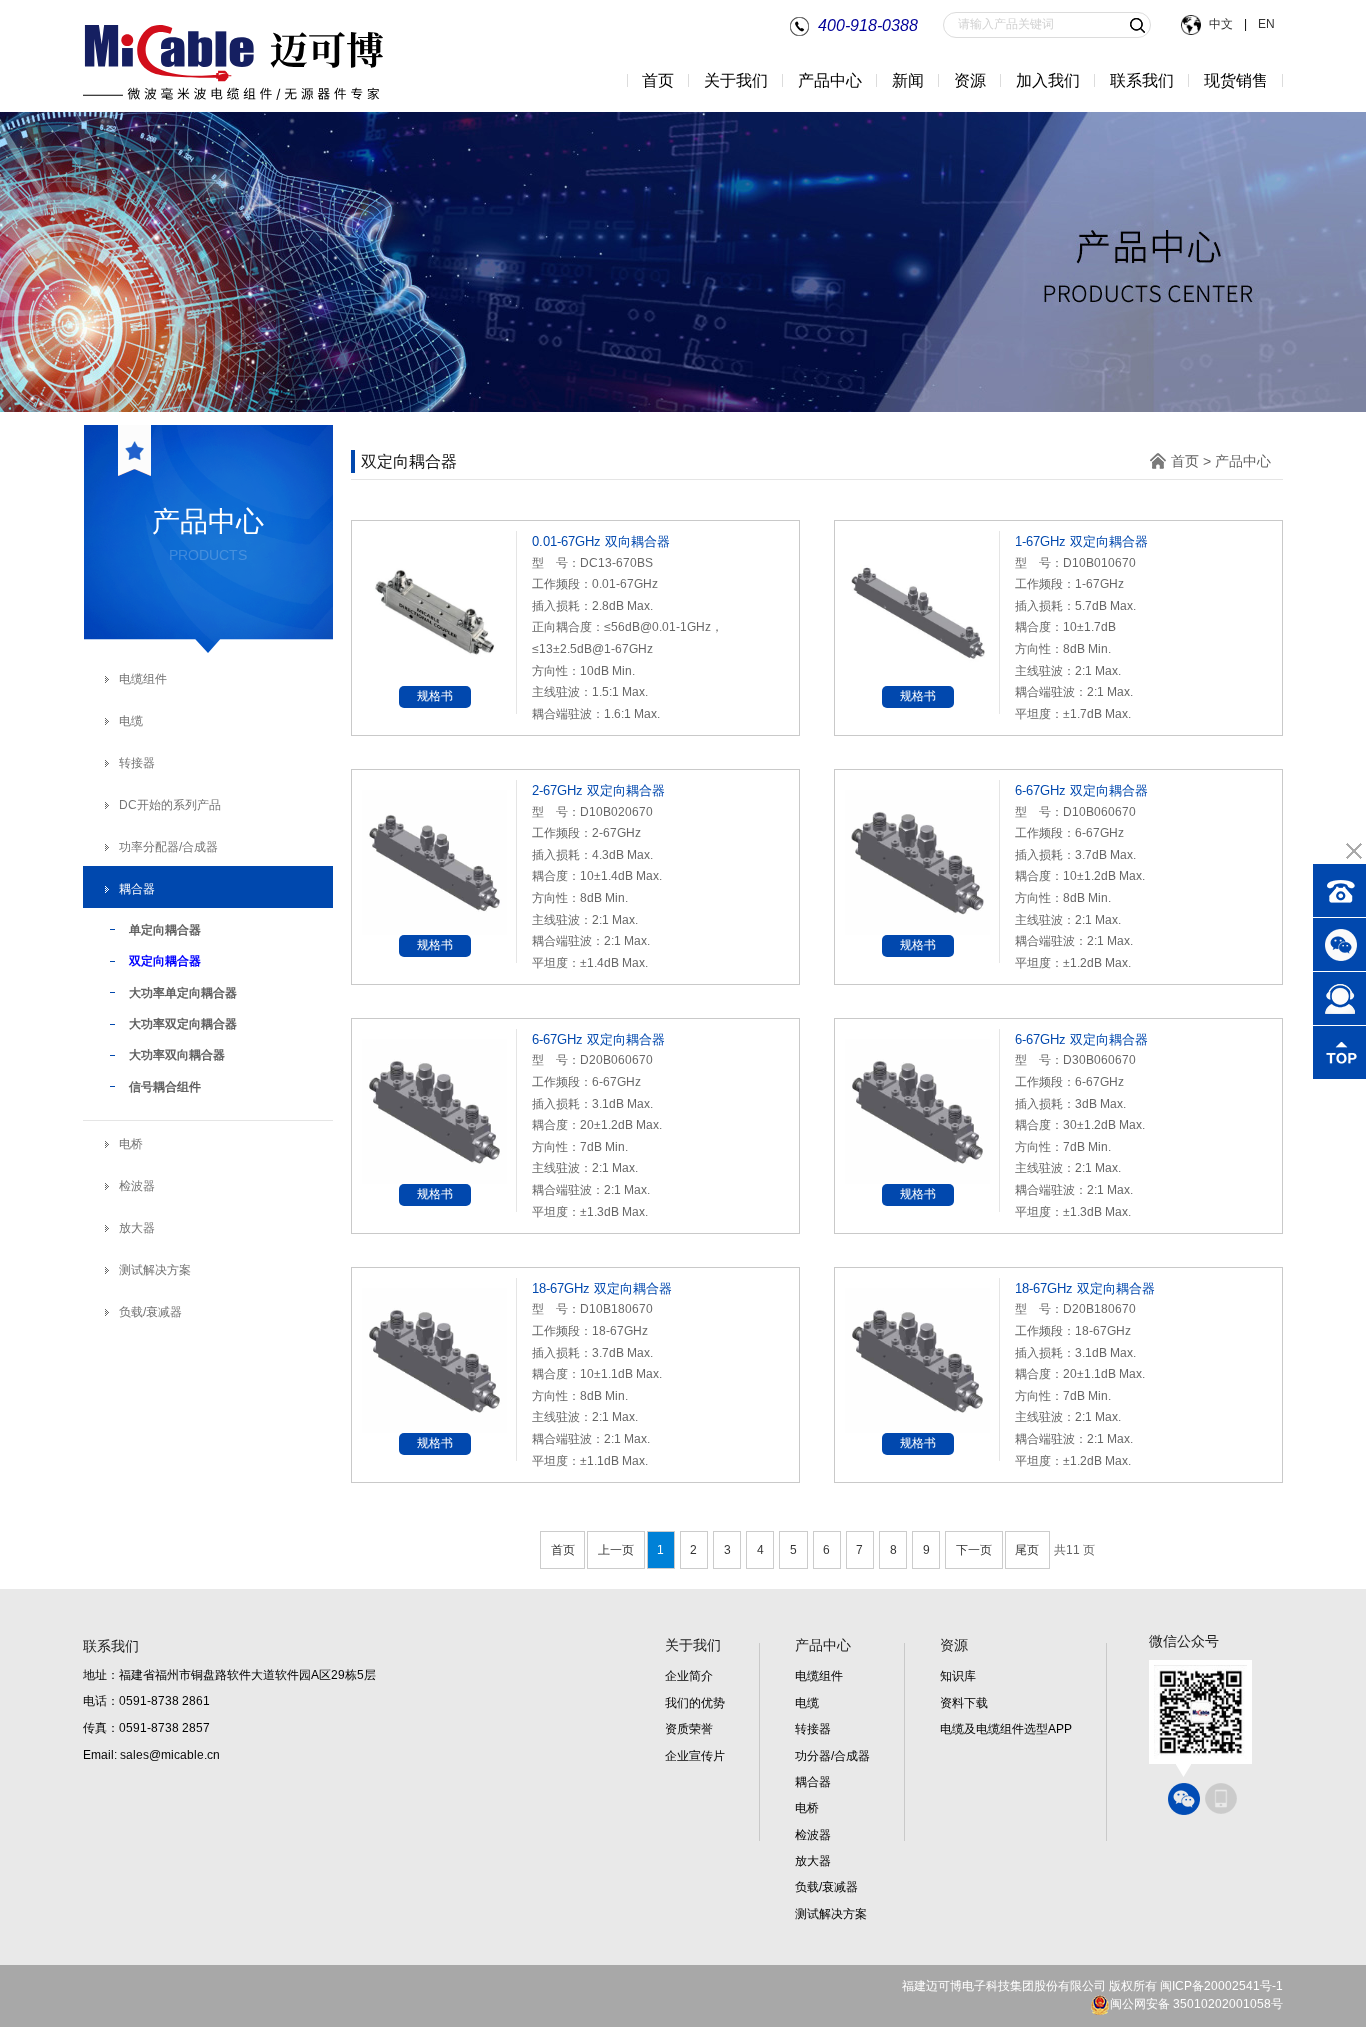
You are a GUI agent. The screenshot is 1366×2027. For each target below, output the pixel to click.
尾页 (1027, 1550)
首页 (658, 80)
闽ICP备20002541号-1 (1221, 1986)
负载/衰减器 (150, 1312)
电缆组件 (143, 679)
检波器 (137, 1186)
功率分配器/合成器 (168, 847)
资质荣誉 (689, 1729)
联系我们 (1142, 80)
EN (1265, 24)
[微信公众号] (1184, 1799)
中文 (1222, 24)
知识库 (958, 1676)
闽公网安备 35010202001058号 (1196, 2004)
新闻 (908, 80)
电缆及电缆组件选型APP (1006, 1729)
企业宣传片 (695, 1756)
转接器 (137, 763)
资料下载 (964, 1703)
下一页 (974, 1550)
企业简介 (689, 1676)
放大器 (137, 1228)
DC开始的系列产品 (170, 805)
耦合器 (137, 889)
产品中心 (1243, 461)
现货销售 (1236, 80)
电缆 (131, 721)
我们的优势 (695, 1703)
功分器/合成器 (832, 1756)
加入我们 (1048, 80)
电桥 (131, 1144)
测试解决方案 (155, 1270)
